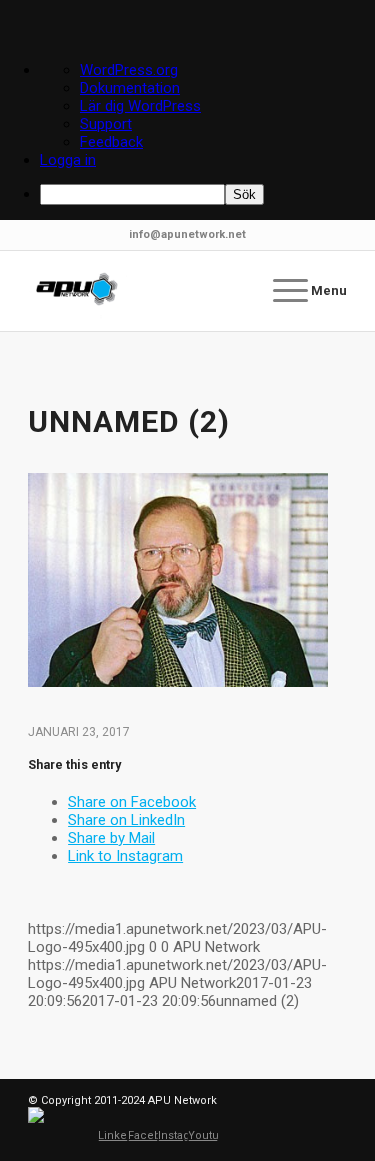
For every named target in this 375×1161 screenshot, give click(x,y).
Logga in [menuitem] (68, 160)
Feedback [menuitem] (111, 142)
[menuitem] (207, 194)
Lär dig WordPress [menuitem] (140, 106)
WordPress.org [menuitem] (129, 70)
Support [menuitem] (106, 124)
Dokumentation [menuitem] (130, 88)
